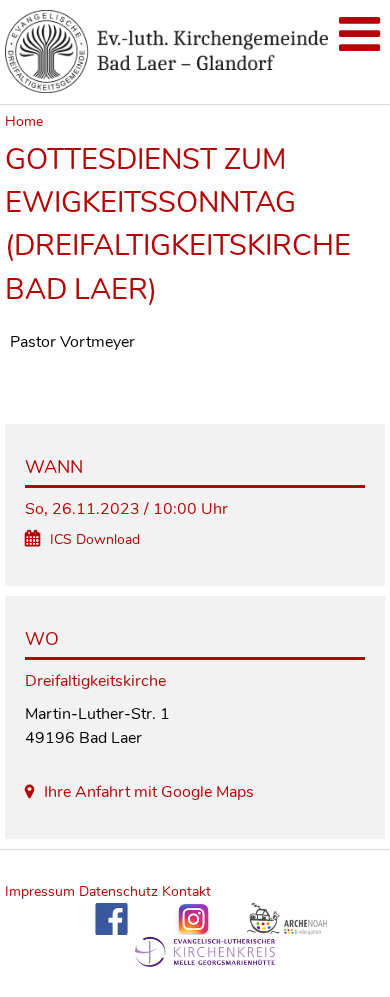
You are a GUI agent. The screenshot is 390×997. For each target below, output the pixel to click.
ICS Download (95, 539)
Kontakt (186, 891)
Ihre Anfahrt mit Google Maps (149, 792)
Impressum (42, 891)
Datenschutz (118, 891)
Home (24, 121)
